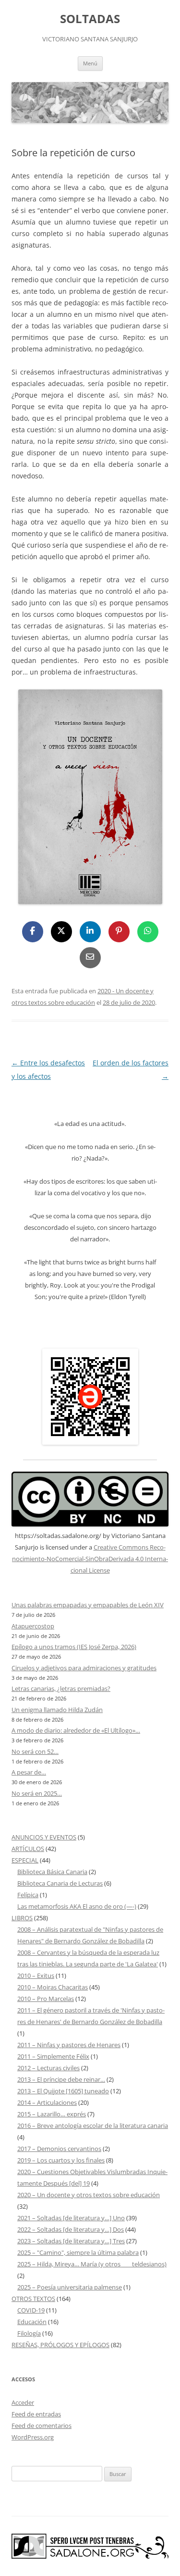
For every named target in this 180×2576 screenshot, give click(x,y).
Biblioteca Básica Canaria (52, 1872)
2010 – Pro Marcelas (46, 1999)
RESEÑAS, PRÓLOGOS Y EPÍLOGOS (60, 2345)
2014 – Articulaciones (47, 2102)
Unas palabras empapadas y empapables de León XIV (88, 1605)
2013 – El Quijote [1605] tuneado (63, 2091)
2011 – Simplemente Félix (53, 2056)
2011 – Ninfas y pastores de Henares (69, 2045)
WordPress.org (33, 2437)
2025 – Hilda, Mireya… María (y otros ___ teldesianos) (92, 2264)
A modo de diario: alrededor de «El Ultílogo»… (76, 1730)
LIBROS (22, 1918)
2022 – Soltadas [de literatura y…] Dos (71, 2229)
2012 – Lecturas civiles (48, 2068)
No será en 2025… (37, 1793)
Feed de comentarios (42, 2426)
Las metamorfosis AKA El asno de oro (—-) (77, 1906)
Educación (32, 2322)
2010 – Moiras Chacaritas (53, 1987)
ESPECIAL (25, 1860)
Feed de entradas (36, 2414)
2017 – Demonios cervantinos (59, 2149)
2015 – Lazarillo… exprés (52, 2114)
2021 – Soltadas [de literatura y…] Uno (71, 2218)
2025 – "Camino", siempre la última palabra (78, 2252)
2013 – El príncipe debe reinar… (61, 2079)
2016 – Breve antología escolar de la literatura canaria (93, 2126)
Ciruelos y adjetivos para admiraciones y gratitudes (84, 1668)
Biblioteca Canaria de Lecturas (60, 1883)
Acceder (23, 2402)
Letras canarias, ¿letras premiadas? (61, 1688)
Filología (29, 2333)
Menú (90, 63)
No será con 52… (35, 1751)
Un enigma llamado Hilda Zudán (57, 1710)
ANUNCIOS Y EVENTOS (44, 1837)
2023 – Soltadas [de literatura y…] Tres (71, 2241)
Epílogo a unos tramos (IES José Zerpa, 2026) (74, 1647)
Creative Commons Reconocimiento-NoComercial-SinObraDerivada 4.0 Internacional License (90, 1559)
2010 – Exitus (36, 1976)
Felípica (28, 1895)
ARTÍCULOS (28, 1849)
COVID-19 (31, 2310)
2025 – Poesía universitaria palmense (70, 2287)
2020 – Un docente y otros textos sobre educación (89, 2195)
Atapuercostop (33, 1626)
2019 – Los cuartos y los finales (61, 2160)
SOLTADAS (90, 19)
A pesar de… (29, 1772)
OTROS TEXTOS (33, 2299)
